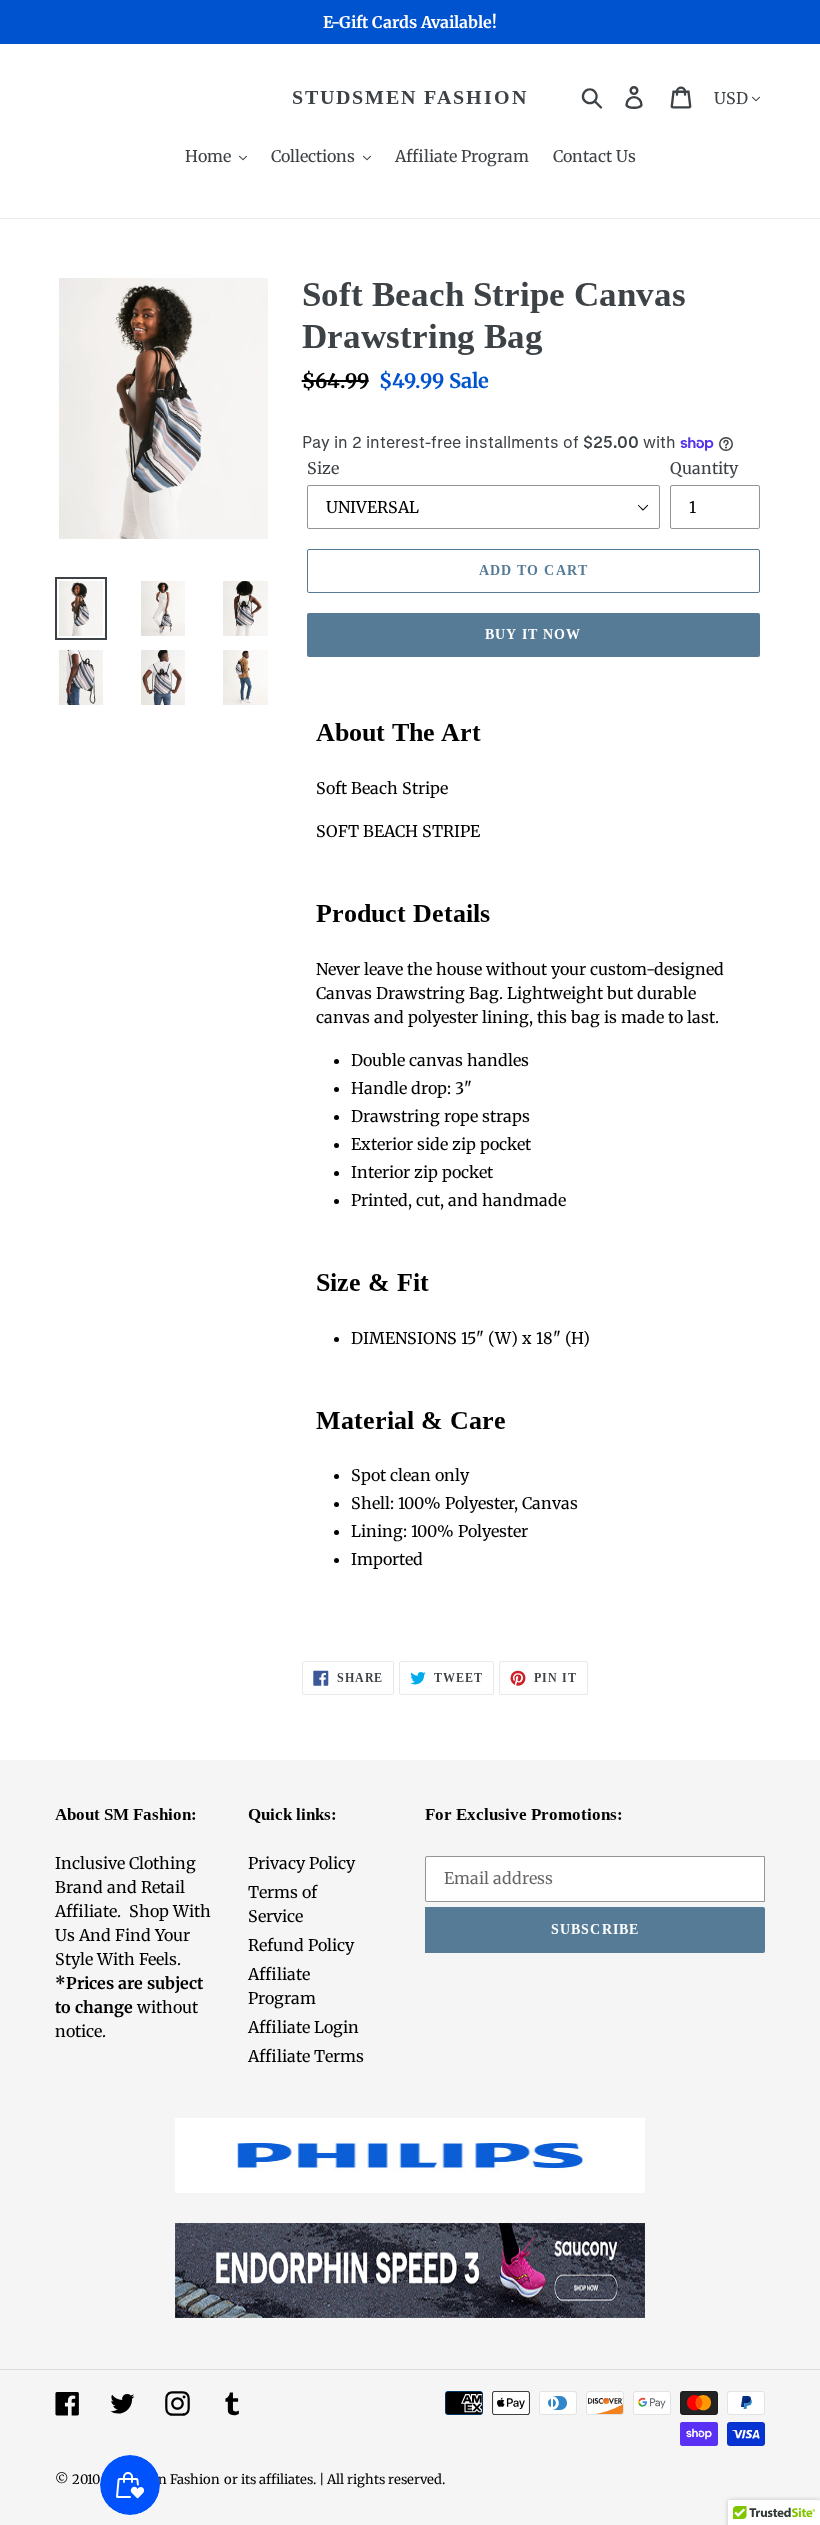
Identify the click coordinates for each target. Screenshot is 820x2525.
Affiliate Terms (306, 2056)
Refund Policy (301, 1945)
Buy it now (533, 634)
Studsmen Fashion (410, 97)
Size (323, 468)
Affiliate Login (303, 2027)
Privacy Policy (301, 1863)
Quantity (704, 468)
